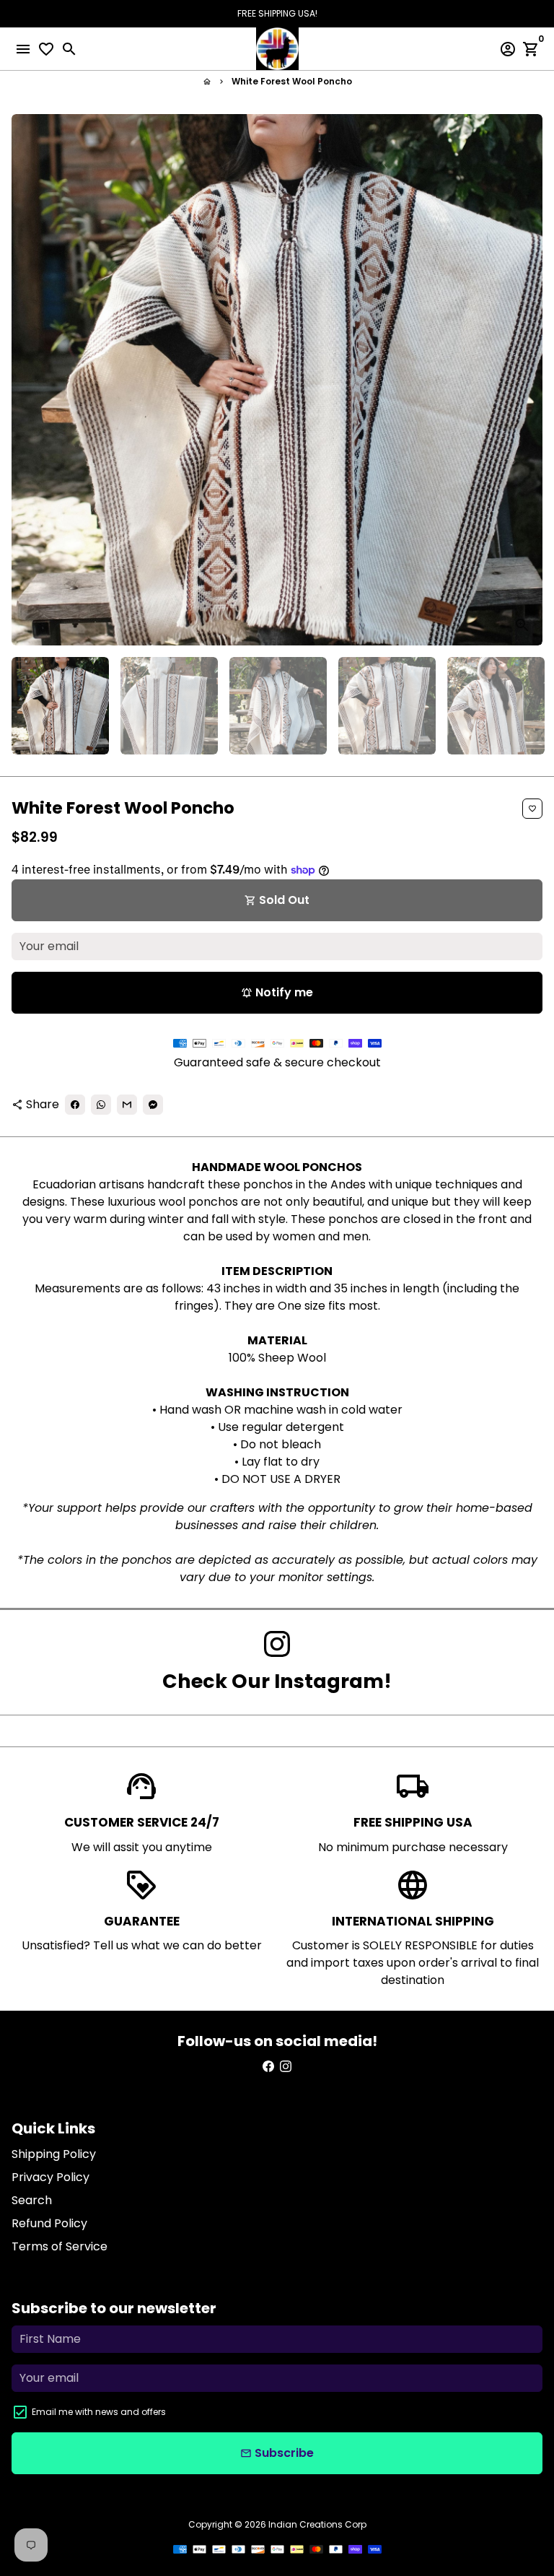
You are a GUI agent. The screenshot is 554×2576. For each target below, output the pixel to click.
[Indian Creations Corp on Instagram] (277, 1644)
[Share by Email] (127, 1105)
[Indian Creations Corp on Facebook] (268, 2067)
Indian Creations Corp (317, 2524)
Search (32, 2200)
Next (529, 380)
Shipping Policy (54, 2154)
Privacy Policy (50, 2177)
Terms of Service (60, 2246)
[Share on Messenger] (153, 1105)
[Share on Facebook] (75, 1105)
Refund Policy (49, 2223)
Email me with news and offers (99, 2412)
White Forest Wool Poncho (292, 81)
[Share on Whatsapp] (101, 1105)
